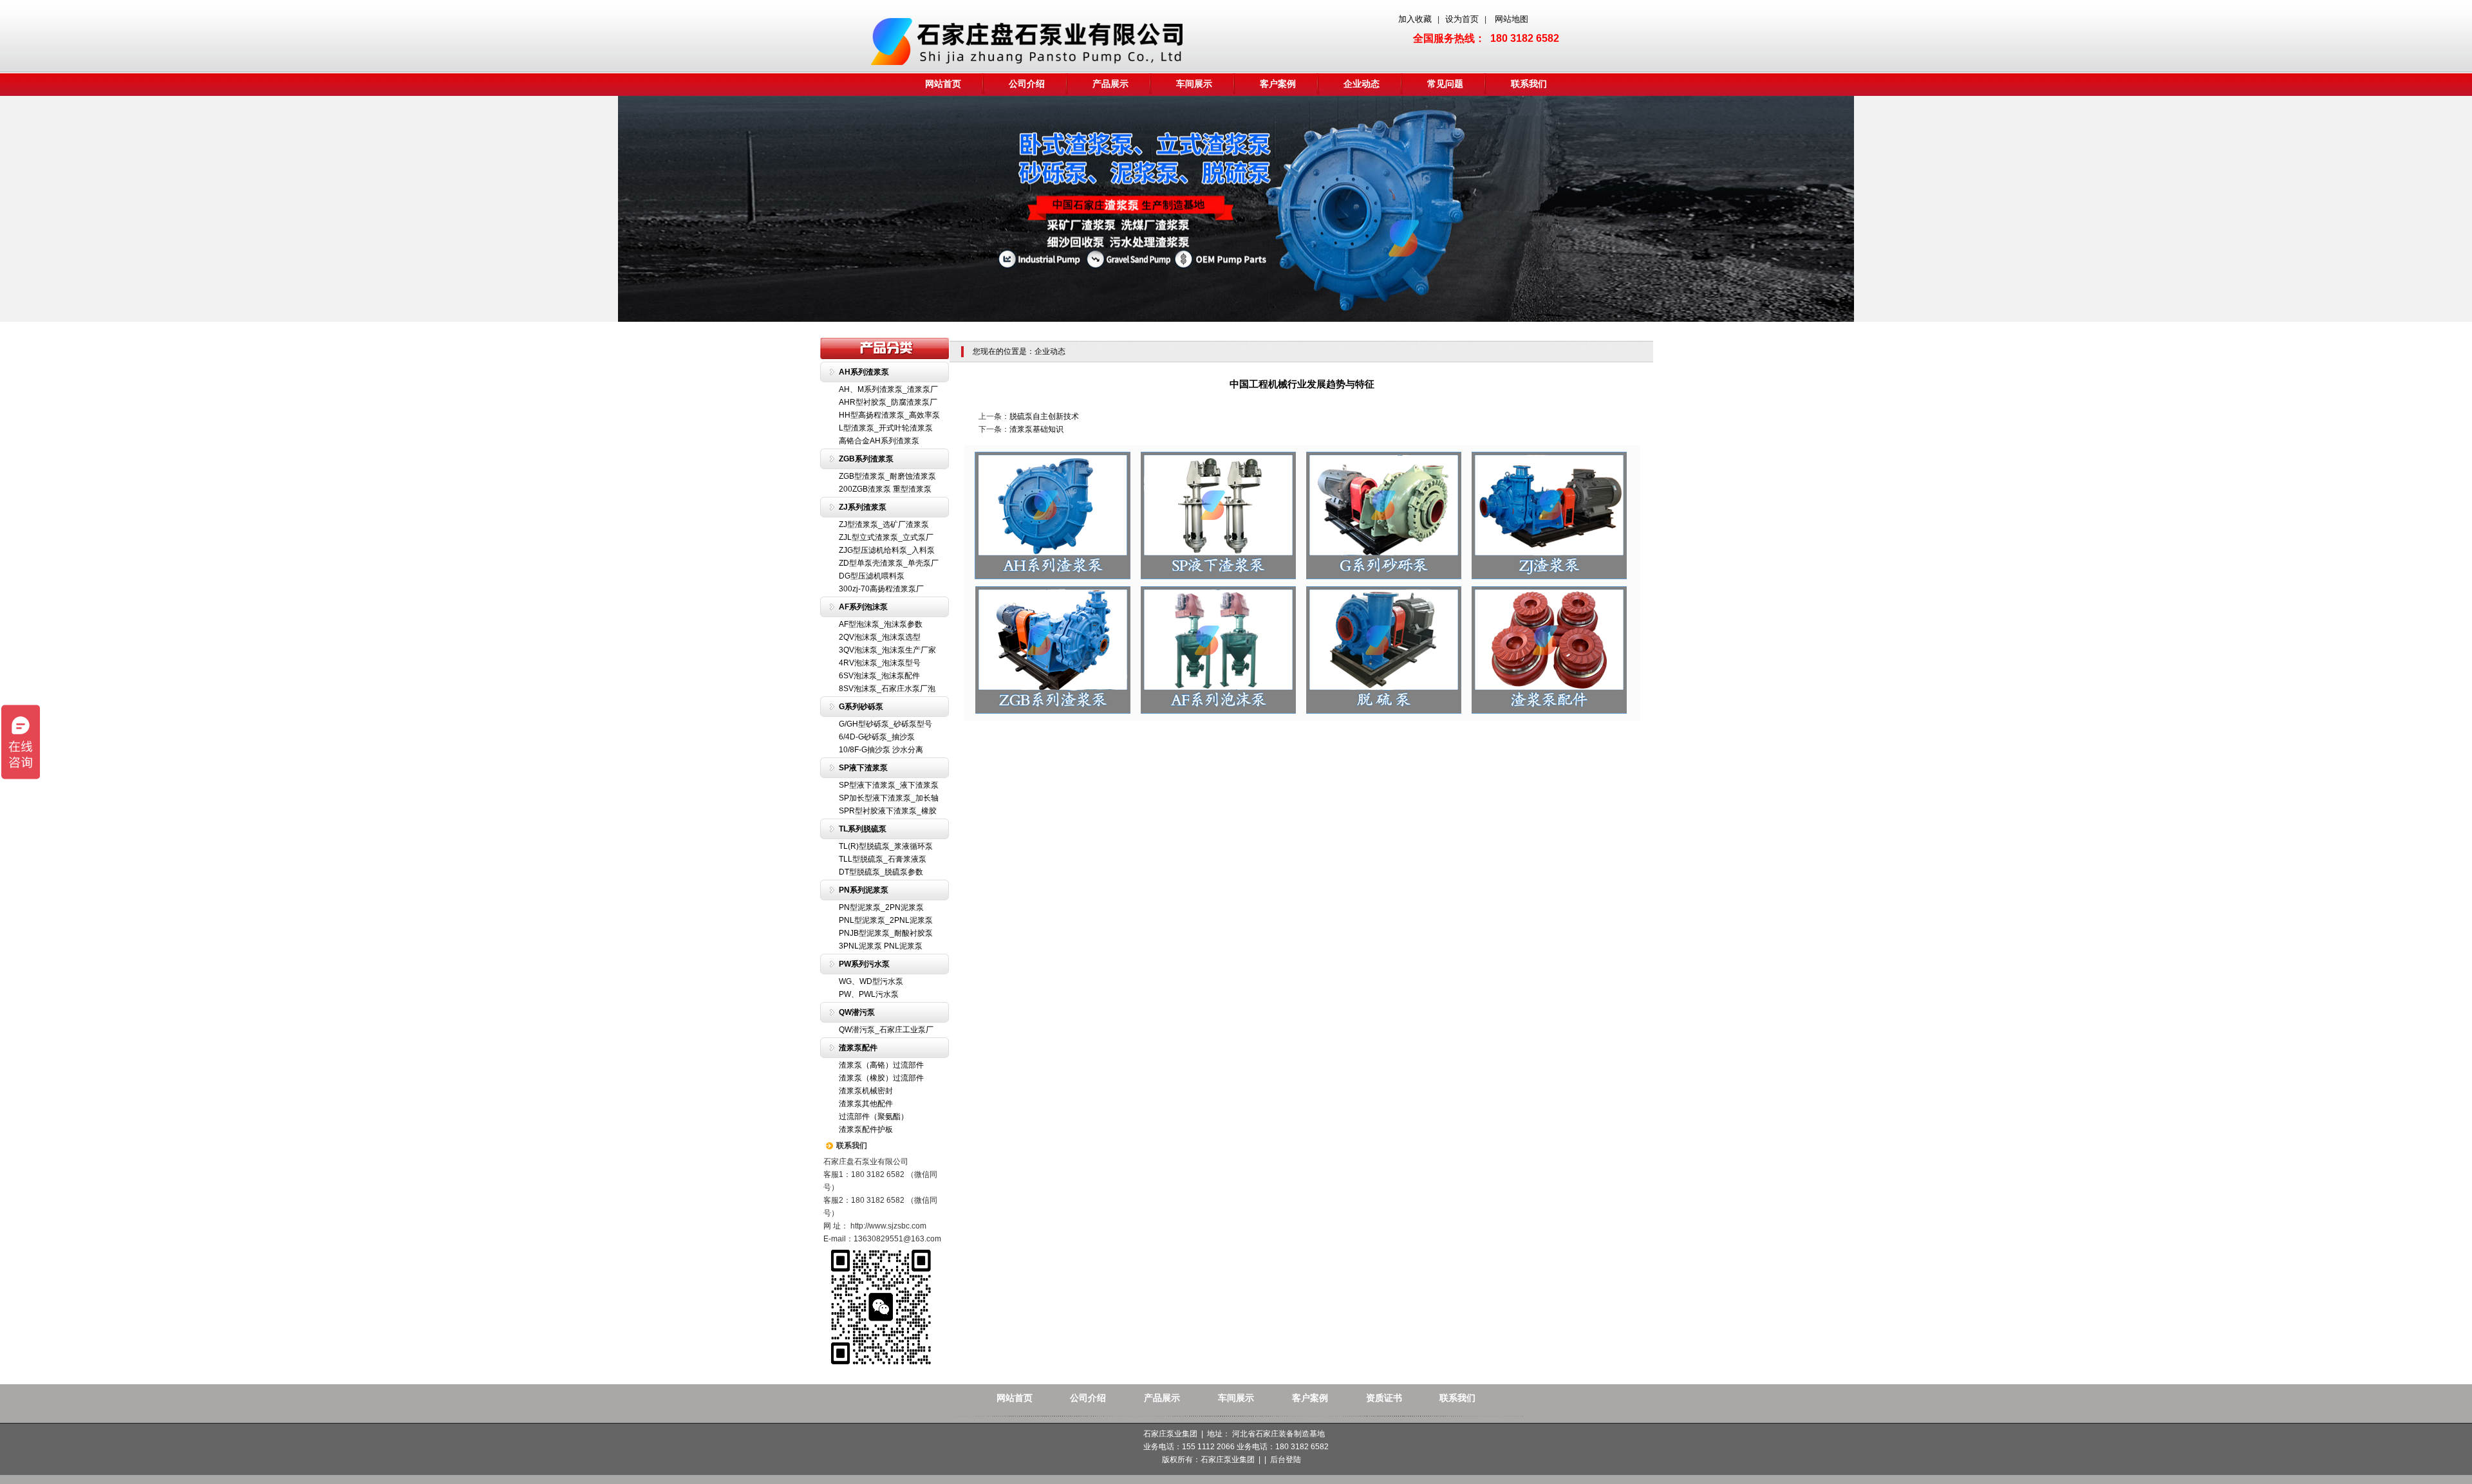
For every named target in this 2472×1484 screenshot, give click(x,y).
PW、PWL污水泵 (869, 994)
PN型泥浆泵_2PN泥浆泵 (881, 907)
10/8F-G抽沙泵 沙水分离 (881, 750)
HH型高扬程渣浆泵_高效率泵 (889, 415)
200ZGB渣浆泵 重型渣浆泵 (885, 489)
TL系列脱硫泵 (863, 829)
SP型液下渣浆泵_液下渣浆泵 (889, 785)
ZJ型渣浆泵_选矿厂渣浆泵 (884, 524)
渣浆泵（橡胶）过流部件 (881, 1078)
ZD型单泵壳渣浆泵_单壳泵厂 (889, 563)
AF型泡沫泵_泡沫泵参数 (881, 624)
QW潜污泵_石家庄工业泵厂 (886, 1030)
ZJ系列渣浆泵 (863, 507)
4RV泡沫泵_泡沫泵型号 (880, 663)
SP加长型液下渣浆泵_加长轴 (889, 798)
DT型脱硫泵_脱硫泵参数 (881, 872)
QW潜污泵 (857, 1012)
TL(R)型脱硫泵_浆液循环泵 (886, 846)
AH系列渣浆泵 (864, 372)
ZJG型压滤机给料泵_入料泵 (887, 550)
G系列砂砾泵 (861, 707)
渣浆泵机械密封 (866, 1091)
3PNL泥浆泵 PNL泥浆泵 (881, 946)
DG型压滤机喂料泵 (872, 576)
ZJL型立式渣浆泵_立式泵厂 (886, 537)
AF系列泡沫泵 (863, 607)
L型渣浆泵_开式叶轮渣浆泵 (886, 428)
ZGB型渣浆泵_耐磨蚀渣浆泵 (887, 476)
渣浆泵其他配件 (866, 1104)
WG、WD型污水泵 (871, 981)
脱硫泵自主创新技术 (1044, 416)
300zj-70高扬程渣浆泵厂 (881, 589)
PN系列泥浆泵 (864, 890)
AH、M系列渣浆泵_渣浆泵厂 (888, 389)
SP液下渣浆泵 (863, 768)
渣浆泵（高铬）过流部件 (881, 1065)
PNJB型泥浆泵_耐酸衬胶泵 (886, 933)
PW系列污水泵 (864, 964)
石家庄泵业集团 (1228, 1460)
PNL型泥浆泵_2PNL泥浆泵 (886, 920)
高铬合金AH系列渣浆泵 (879, 441)
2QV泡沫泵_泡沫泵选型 (880, 637)
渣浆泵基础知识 (1036, 429)
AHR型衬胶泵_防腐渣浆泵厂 (888, 402)
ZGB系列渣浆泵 (866, 459)
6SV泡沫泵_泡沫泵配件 (879, 676)
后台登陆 (1286, 1460)
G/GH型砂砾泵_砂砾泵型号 (885, 724)
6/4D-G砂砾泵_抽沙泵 (877, 737)
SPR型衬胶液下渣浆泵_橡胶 (888, 811)
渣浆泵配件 (858, 1048)
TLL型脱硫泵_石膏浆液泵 (883, 859)
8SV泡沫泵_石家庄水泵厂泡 (887, 689)
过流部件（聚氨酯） (874, 1117)
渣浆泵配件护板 (866, 1129)
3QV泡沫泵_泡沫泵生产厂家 (887, 650)
